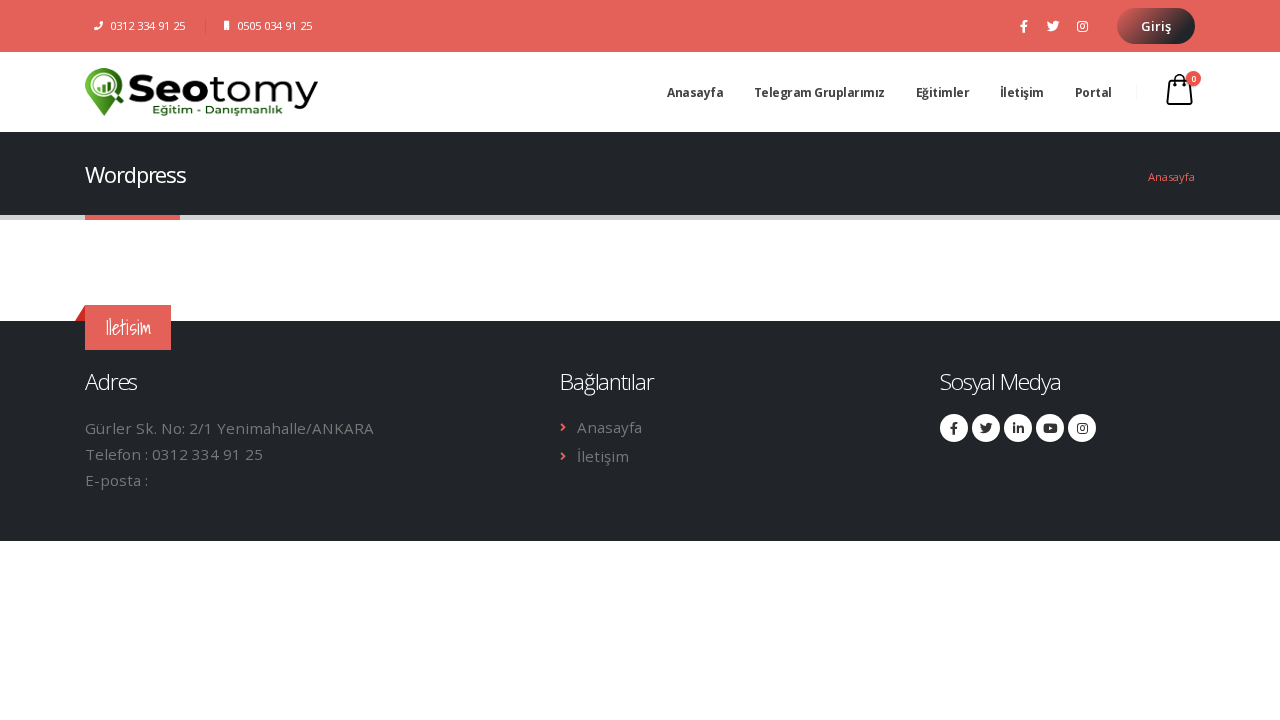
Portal (1093, 92)
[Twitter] (1053, 26)
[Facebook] (1024, 26)
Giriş (1156, 26)
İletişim (1022, 92)
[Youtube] (1050, 428)
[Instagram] (1082, 26)
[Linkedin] (1018, 428)
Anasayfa (695, 92)
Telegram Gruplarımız (819, 92)
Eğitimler (943, 92)
